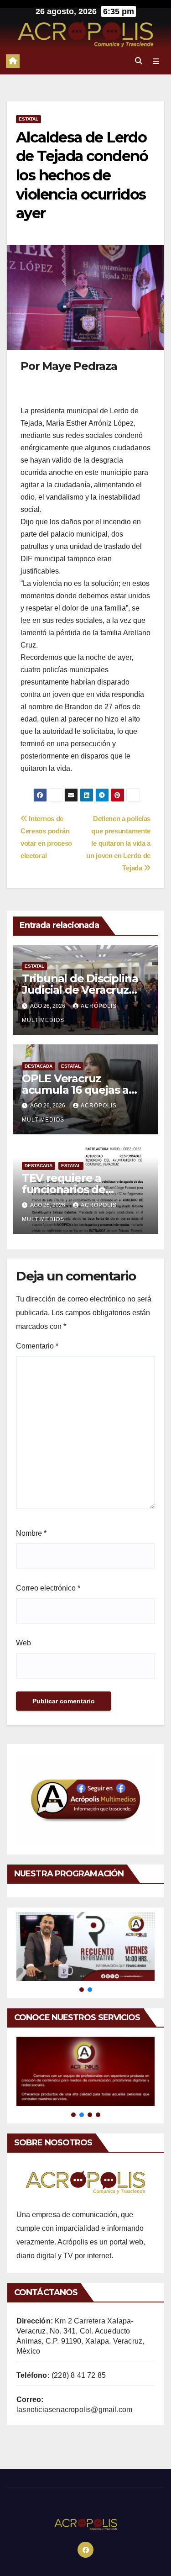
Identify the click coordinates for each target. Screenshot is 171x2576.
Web (23, 1643)
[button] (139, 61)
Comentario (37, 1346)
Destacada (39, 1066)
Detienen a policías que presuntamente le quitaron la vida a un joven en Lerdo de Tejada (118, 843)
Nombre (31, 1533)
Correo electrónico (48, 1588)
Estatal (28, 119)
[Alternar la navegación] (156, 61)
